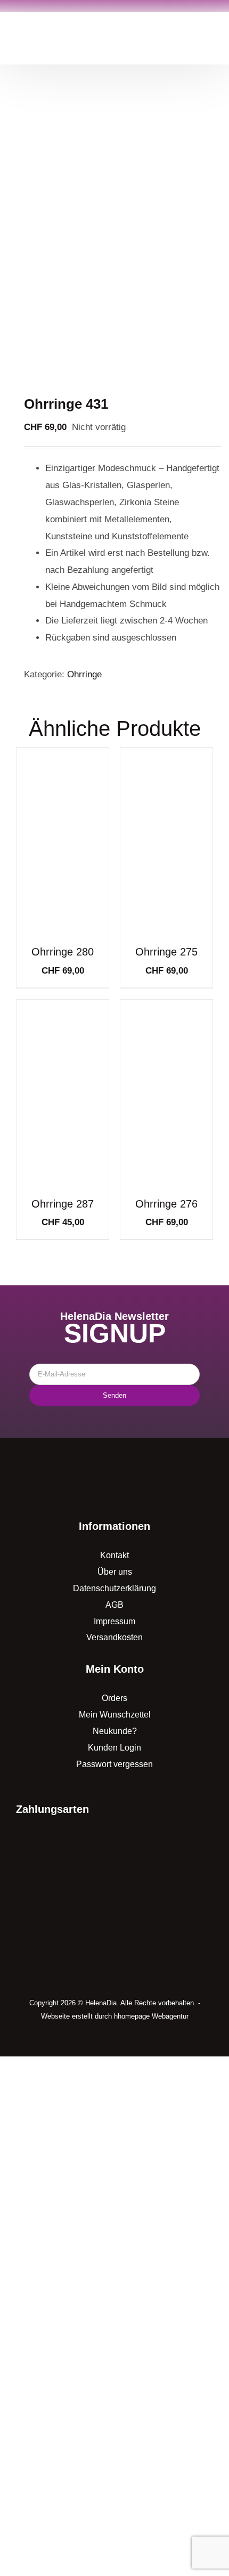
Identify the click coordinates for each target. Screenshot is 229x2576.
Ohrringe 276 (166, 1204)
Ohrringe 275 (166, 952)
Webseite (55, 2016)
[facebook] (106, 2042)
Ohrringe (84, 674)
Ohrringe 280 (63, 952)
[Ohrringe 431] (114, 236)
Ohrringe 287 (63, 1204)
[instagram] (123, 2042)
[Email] (115, 1374)
